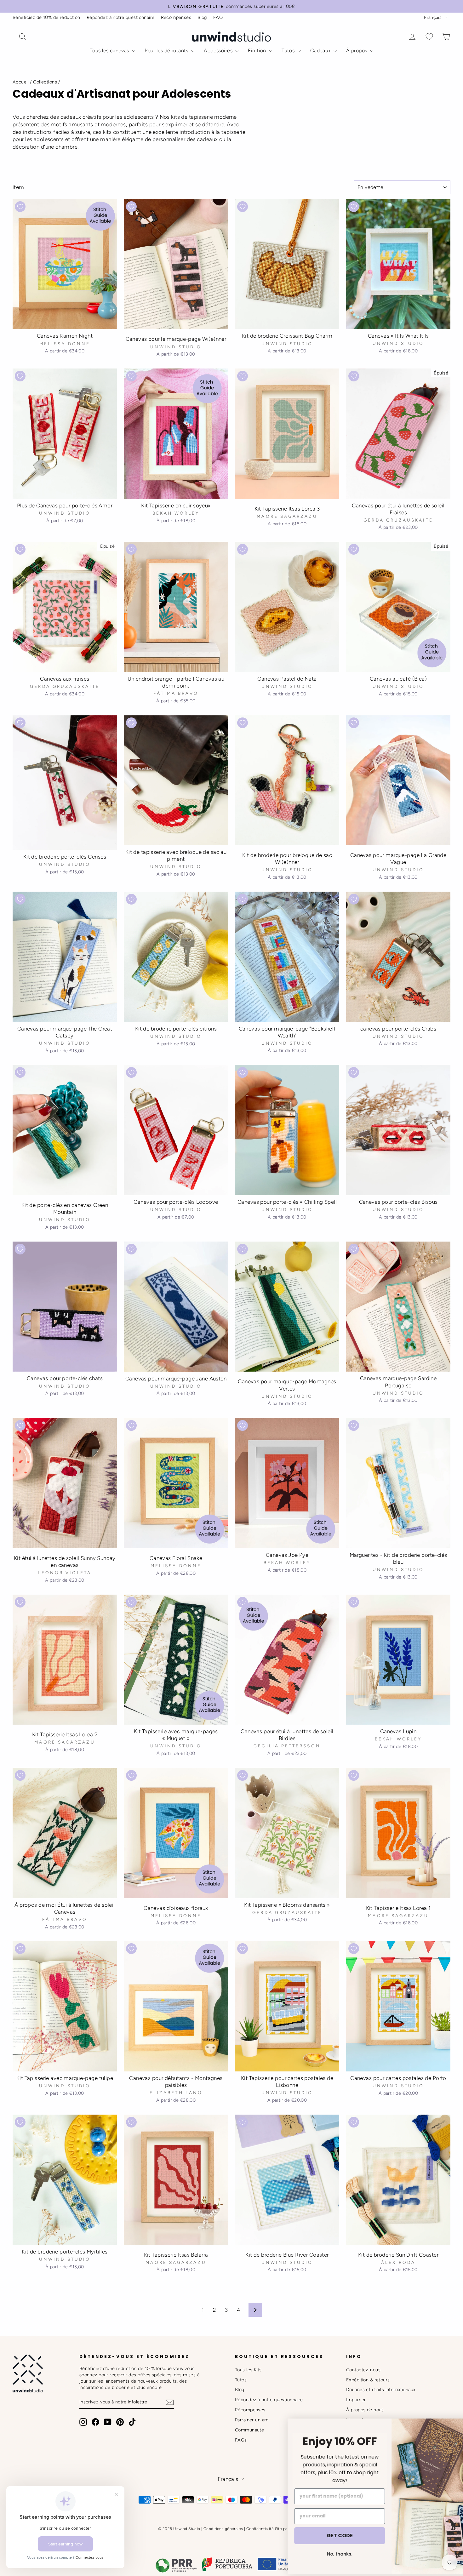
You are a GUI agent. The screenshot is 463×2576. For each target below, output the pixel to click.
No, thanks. (304, 2554)
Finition (258, 51)
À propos (357, 51)
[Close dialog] (452, 2427)
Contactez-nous (363, 2370)
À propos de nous (365, 2410)
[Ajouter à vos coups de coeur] (20, 207)
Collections (45, 82)
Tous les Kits (248, 2370)
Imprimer (356, 2400)
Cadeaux (321, 51)
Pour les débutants (167, 51)
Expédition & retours (368, 2380)
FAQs (241, 2440)
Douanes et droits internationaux (381, 2390)
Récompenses (176, 17)
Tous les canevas (110, 51)
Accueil (21, 82)
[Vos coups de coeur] (429, 37)
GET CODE (304, 2536)
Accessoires (219, 51)
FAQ (218, 17)
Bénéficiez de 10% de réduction (46, 17)
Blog (202, 17)
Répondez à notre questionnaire (121, 17)
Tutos (289, 51)
